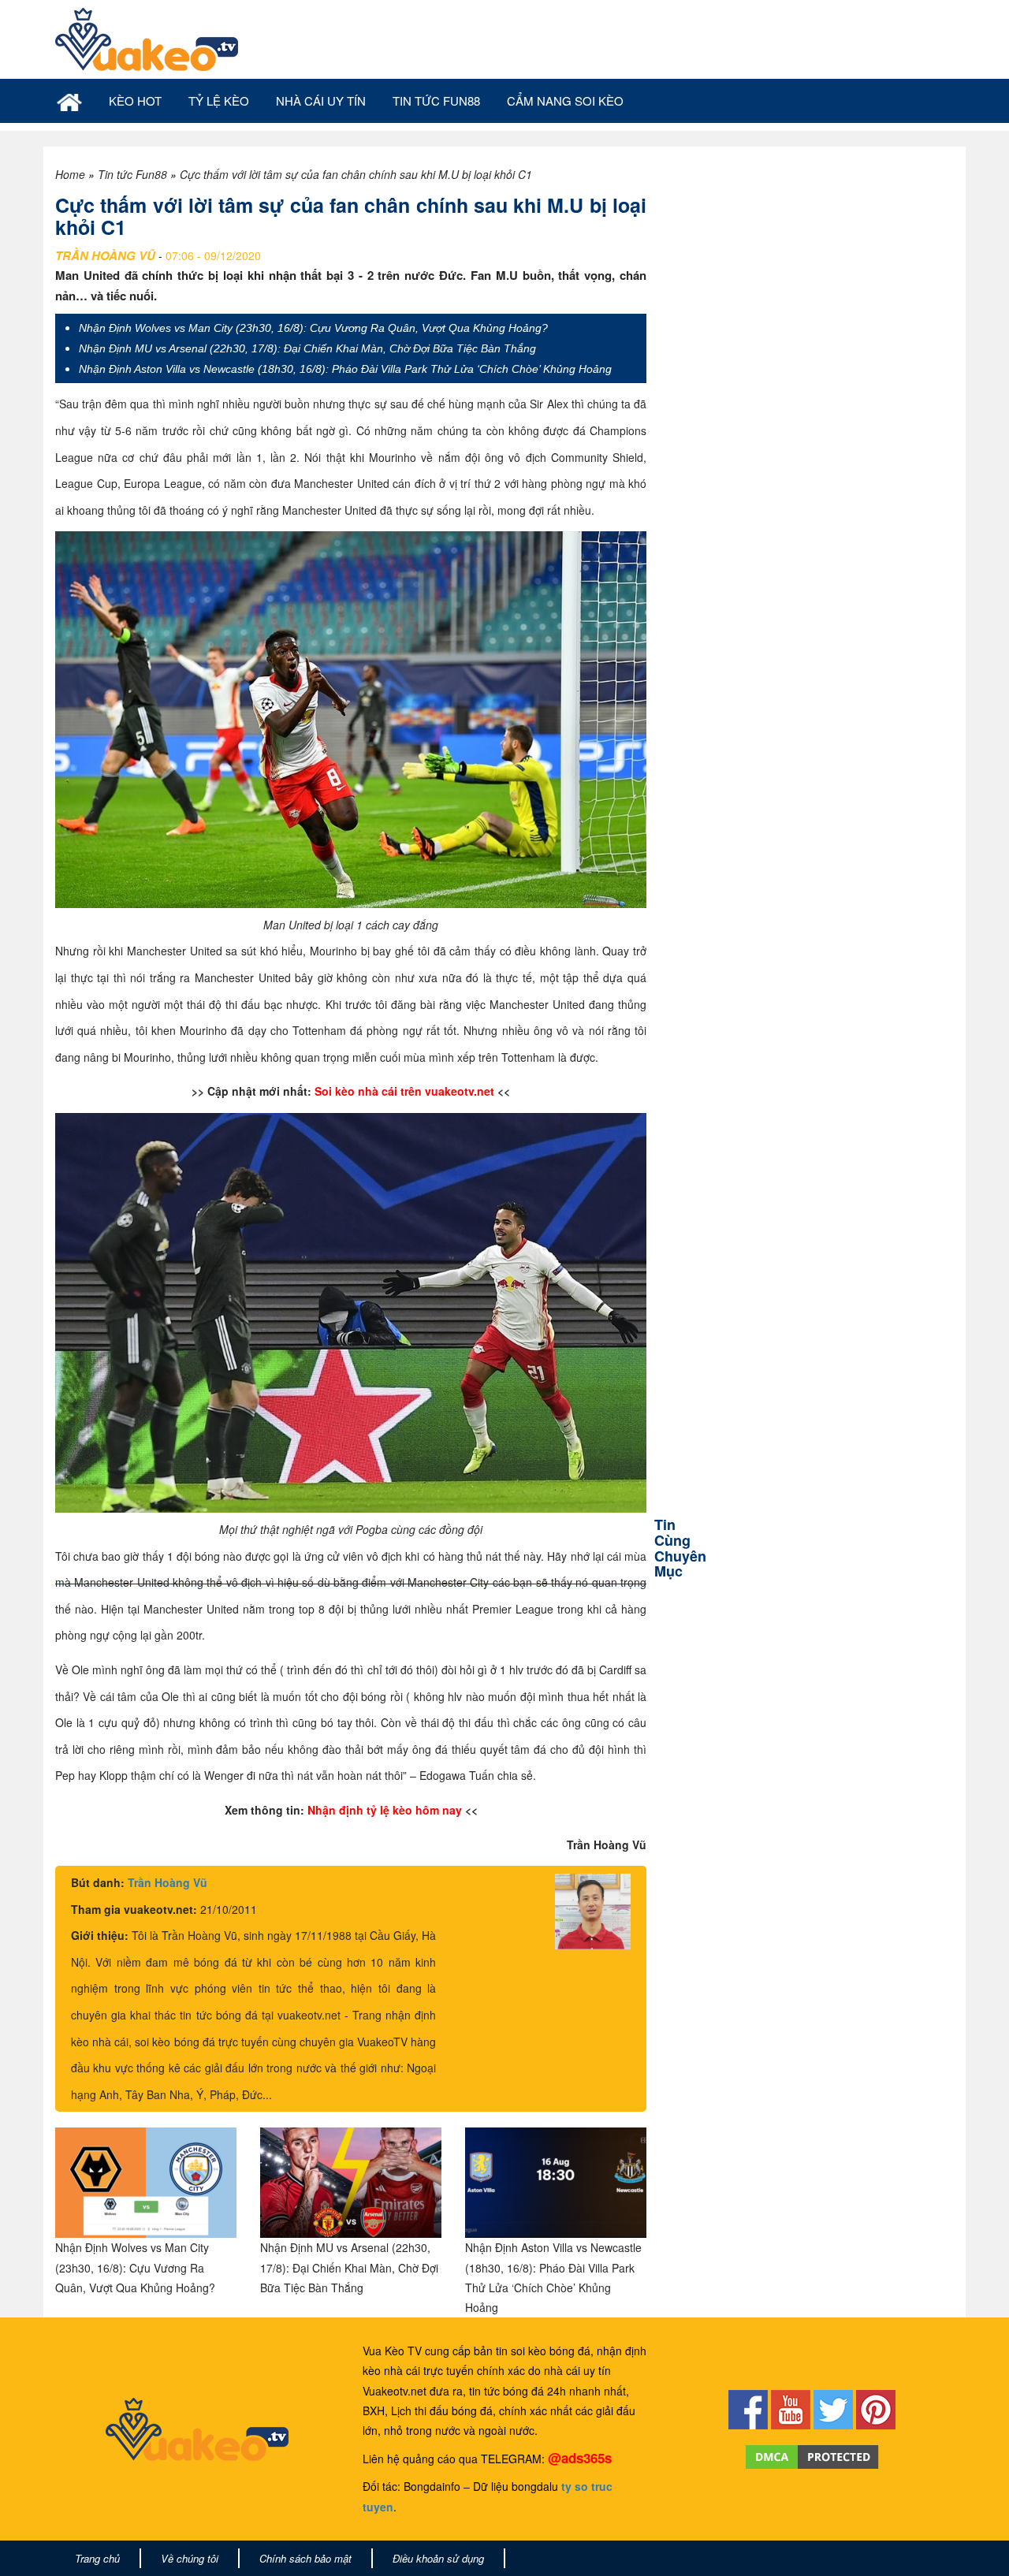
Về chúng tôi (190, 2558)
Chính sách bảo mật (305, 2558)
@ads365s (580, 2458)
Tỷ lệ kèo (219, 101)
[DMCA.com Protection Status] (812, 2455)
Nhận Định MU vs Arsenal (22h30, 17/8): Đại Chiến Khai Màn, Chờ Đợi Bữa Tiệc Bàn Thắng (307, 348)
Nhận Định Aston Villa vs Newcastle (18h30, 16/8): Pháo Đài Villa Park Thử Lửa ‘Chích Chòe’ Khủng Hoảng (345, 369)
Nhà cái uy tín (321, 101)
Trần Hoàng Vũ (168, 1882)
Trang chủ (97, 2558)
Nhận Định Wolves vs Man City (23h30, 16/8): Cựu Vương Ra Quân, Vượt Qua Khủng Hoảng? (313, 328)
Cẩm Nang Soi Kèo (565, 101)
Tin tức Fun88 (436, 101)
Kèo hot (135, 101)
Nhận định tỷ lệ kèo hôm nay (385, 1810)
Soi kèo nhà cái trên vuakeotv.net (404, 1091)
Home (70, 174)
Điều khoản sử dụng (438, 2558)
